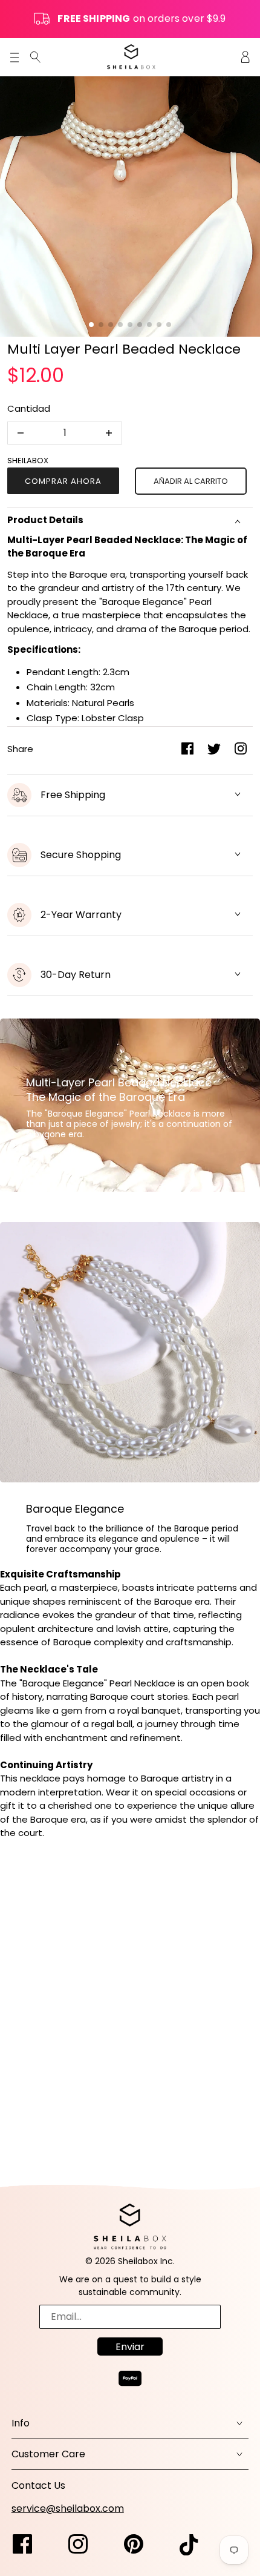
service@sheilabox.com (68, 2508)
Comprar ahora (63, 481)
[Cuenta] (245, 57)
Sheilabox (28, 461)
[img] (35, 57)
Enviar (130, 2347)
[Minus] (21, 433)
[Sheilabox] (131, 57)
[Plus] (109, 433)
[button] (91, 325)
